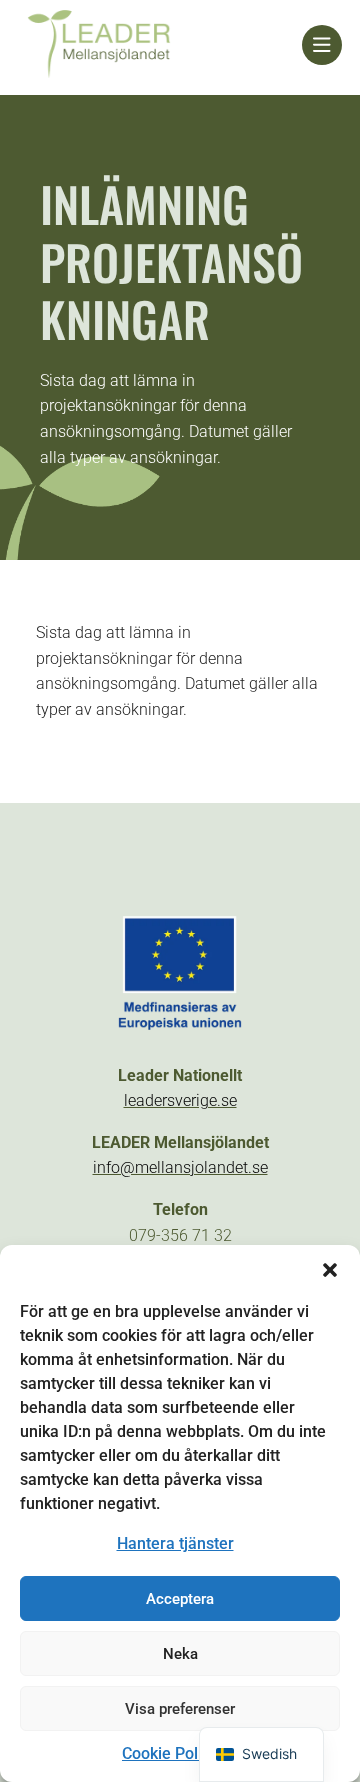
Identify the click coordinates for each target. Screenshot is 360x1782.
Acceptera (180, 1599)
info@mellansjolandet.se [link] (180, 1167)
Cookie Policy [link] (170, 1753)
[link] (160, 45)
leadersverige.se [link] (180, 1100)
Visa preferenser (180, 1709)
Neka (180, 1654)
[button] (330, 1270)
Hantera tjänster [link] (175, 1543)
